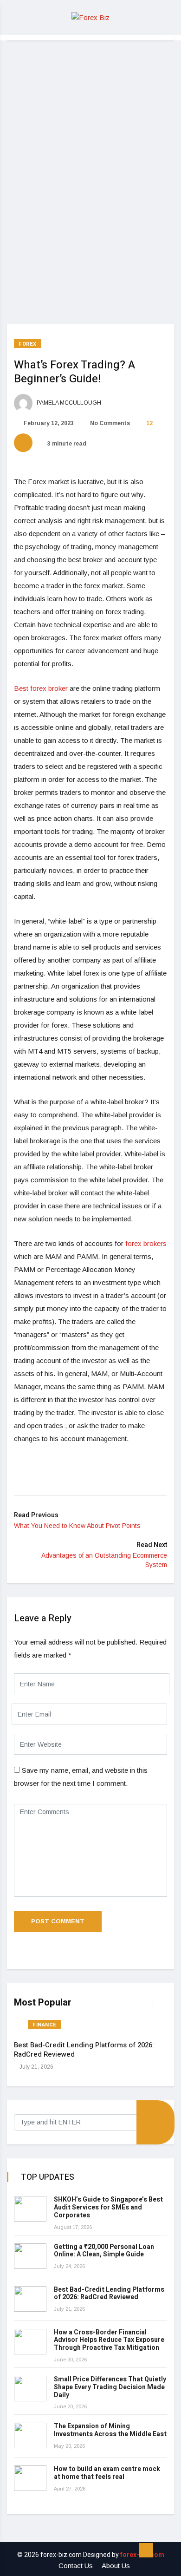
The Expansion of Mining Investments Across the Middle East (110, 2430)
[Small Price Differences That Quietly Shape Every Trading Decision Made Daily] (30, 2389)
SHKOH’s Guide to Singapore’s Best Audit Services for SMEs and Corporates (108, 2207)
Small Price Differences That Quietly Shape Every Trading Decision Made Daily (110, 2387)
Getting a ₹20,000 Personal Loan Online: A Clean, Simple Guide (104, 2251)
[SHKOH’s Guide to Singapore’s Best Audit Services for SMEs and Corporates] (30, 2209)
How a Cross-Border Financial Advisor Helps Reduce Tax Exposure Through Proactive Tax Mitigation (109, 2340)
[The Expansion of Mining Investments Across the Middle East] (30, 2435)
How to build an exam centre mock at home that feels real (107, 2473)
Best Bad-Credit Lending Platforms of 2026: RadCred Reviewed (84, 2050)
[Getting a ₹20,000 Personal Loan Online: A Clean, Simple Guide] (30, 2256)
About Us (116, 2566)
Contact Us (76, 2566)
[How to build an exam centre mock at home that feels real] (30, 2478)
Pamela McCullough (68, 403)
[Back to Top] (146, 2550)
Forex (28, 344)
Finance (45, 2025)
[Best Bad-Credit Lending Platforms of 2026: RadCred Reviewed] (30, 2299)
